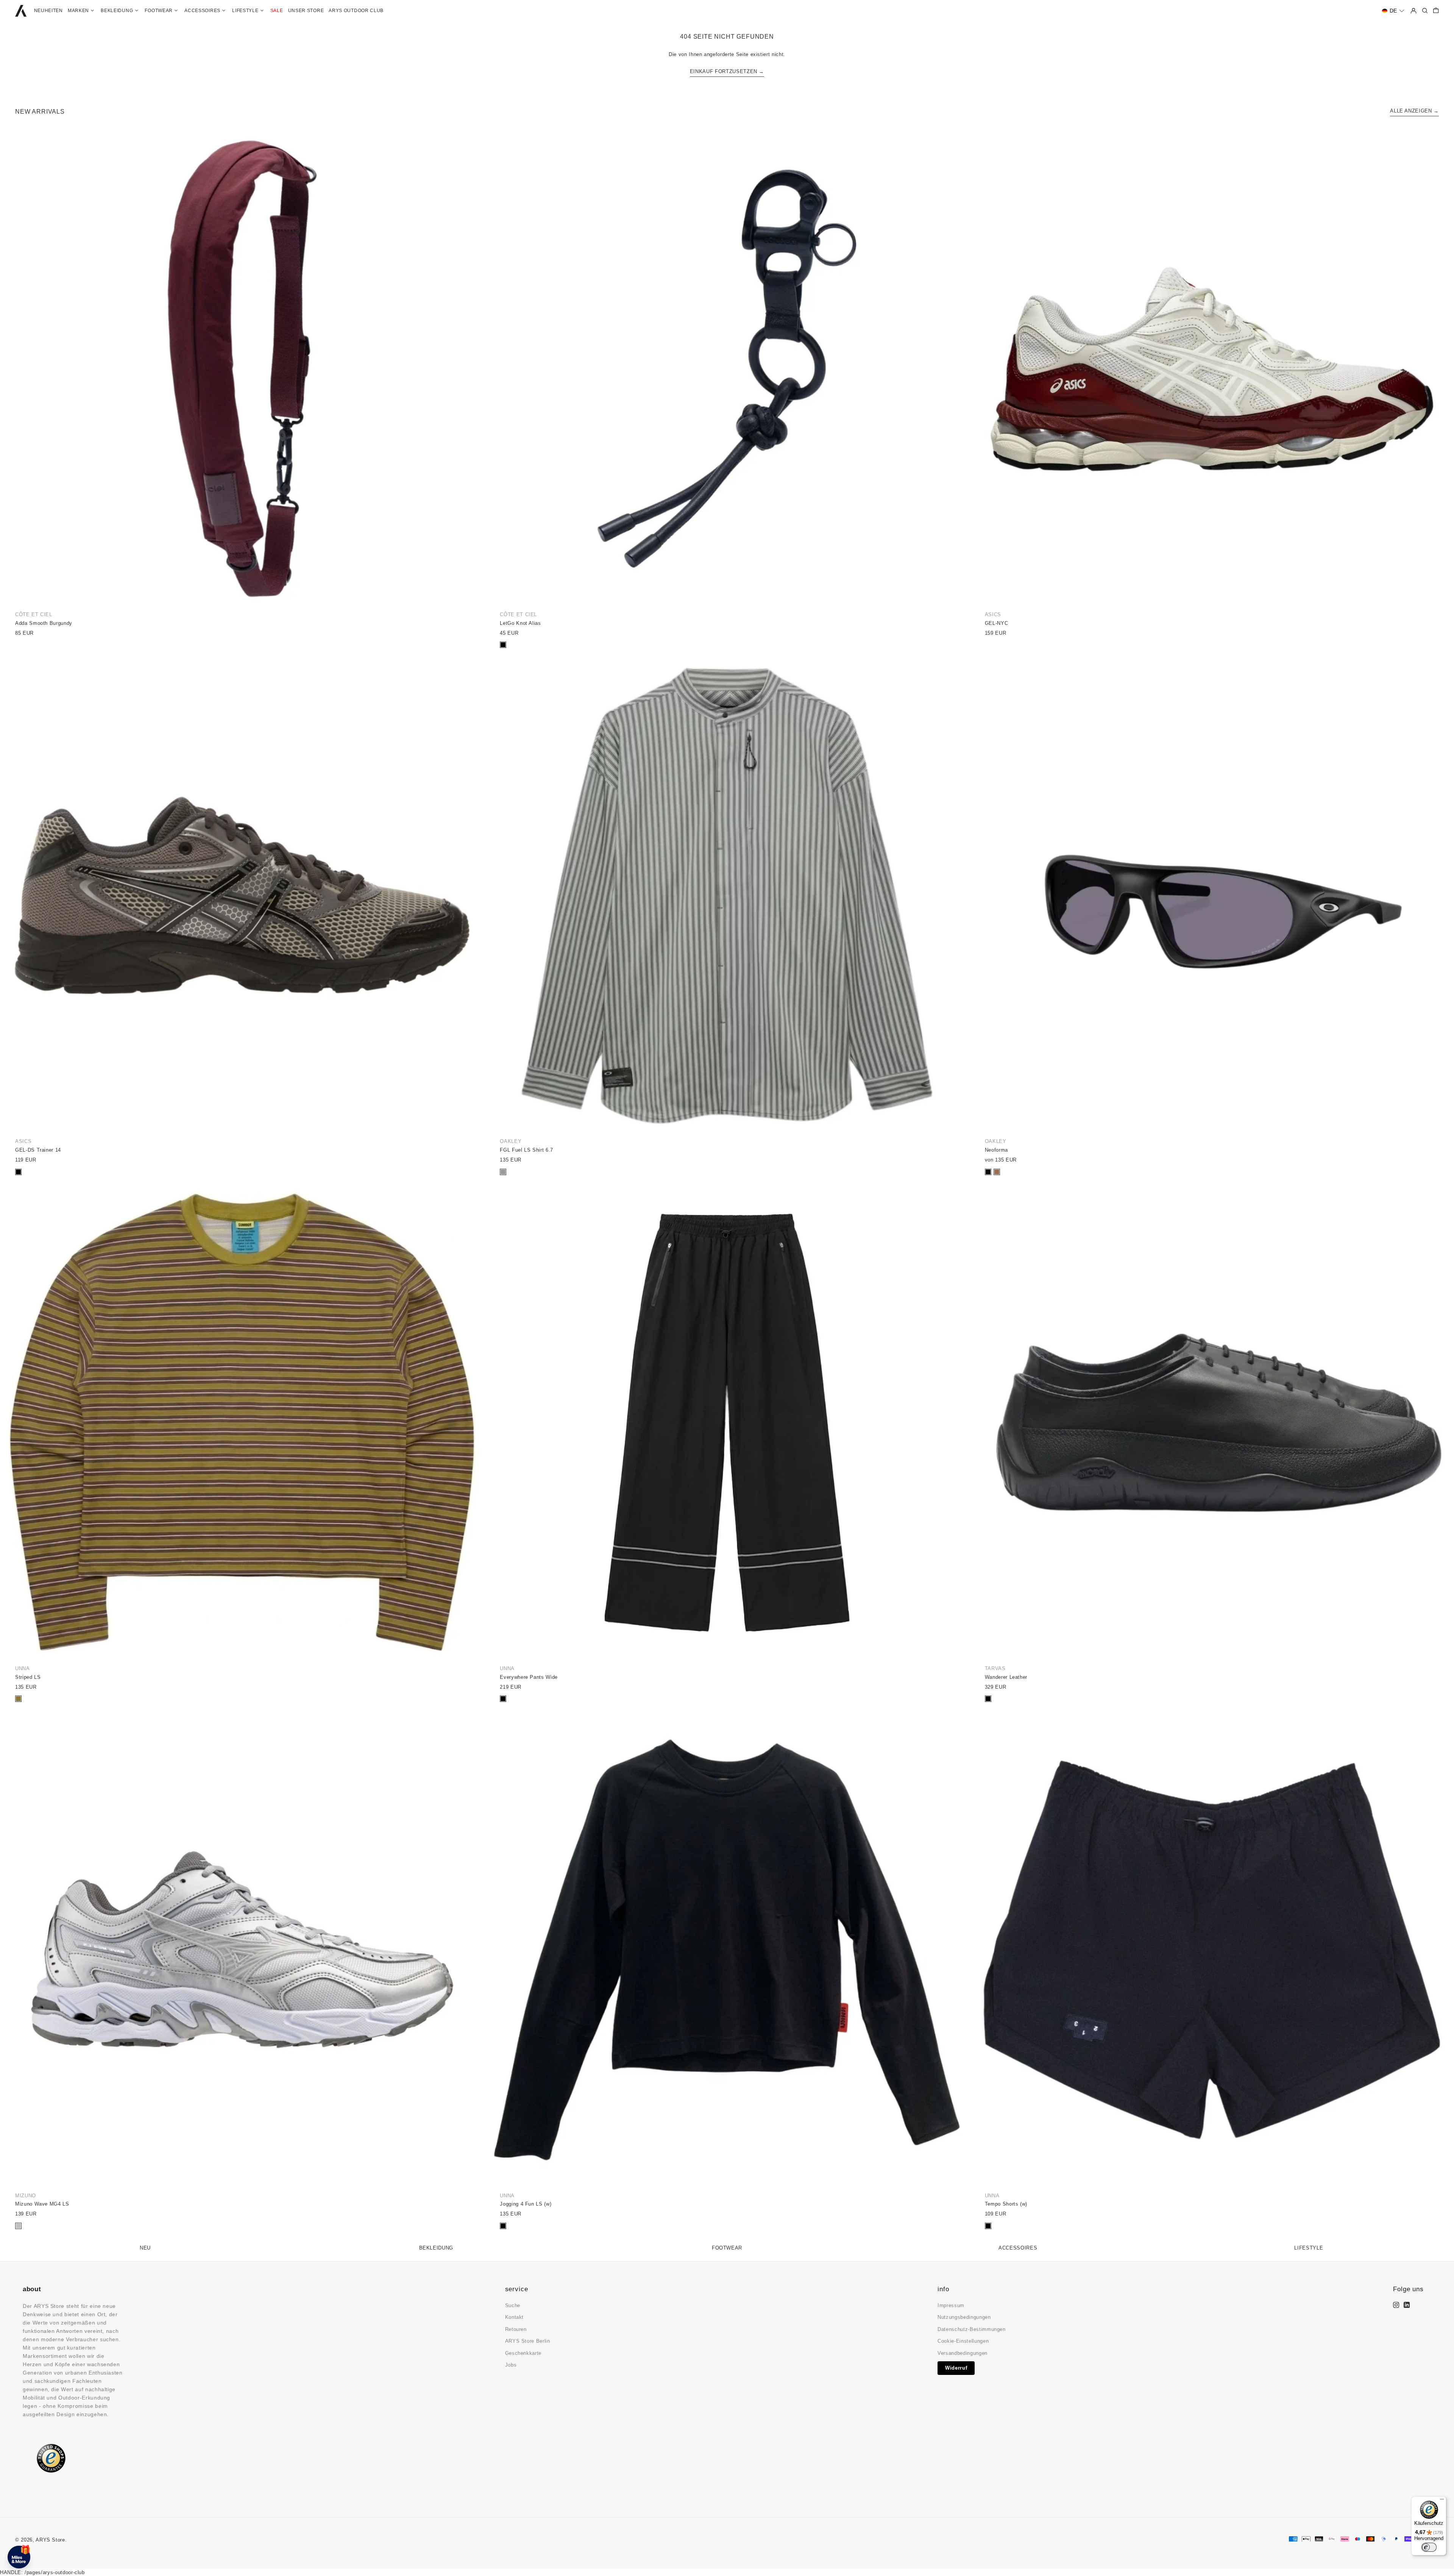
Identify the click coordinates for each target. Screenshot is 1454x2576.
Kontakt (515, 2317)
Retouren (516, 2329)
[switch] (1429, 2547)
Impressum (951, 2305)
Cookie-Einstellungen (963, 2341)
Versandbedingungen (963, 2353)
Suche (513, 2305)
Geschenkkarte (523, 2353)
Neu (145, 2248)
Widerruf (956, 2368)
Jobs (511, 2365)
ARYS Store (50, 2540)
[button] (1393, 11)
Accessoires (1018, 2248)
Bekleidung (436, 2248)
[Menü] (1442, 2501)
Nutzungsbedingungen (964, 2317)
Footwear (727, 2248)
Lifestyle (1309, 2248)
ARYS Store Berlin (528, 2341)
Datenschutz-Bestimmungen (972, 2329)
